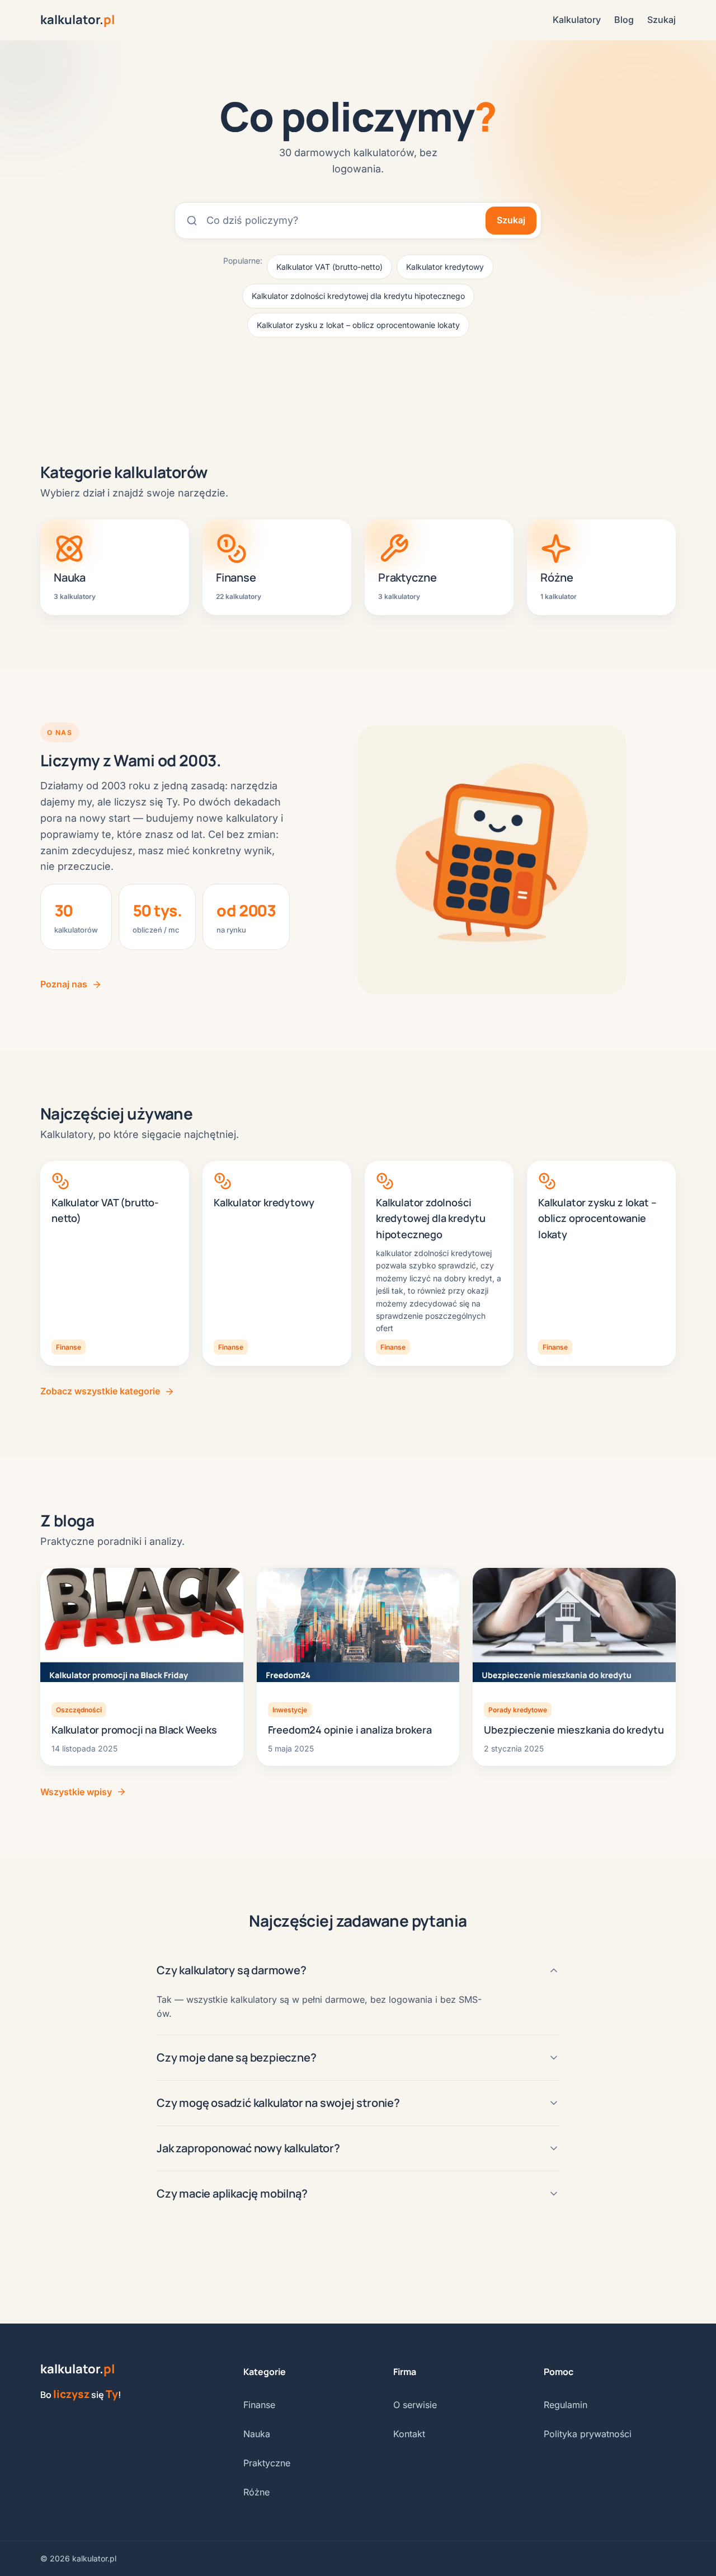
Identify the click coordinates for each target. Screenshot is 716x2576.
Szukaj (661, 20)
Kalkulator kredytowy (445, 267)
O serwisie (415, 2405)
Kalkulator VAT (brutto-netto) (329, 267)
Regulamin (566, 2405)
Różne (256, 2492)
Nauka (257, 2434)
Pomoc (559, 2372)
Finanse (259, 2405)
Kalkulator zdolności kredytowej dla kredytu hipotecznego (358, 296)
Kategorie (265, 2372)
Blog (624, 20)
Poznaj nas (64, 984)
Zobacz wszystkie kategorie (100, 1391)
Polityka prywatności (588, 2434)
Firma (405, 2372)
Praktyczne (267, 2463)
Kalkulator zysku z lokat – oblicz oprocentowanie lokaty (358, 325)
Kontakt (409, 2434)
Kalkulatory (577, 20)
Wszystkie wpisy (76, 1792)
